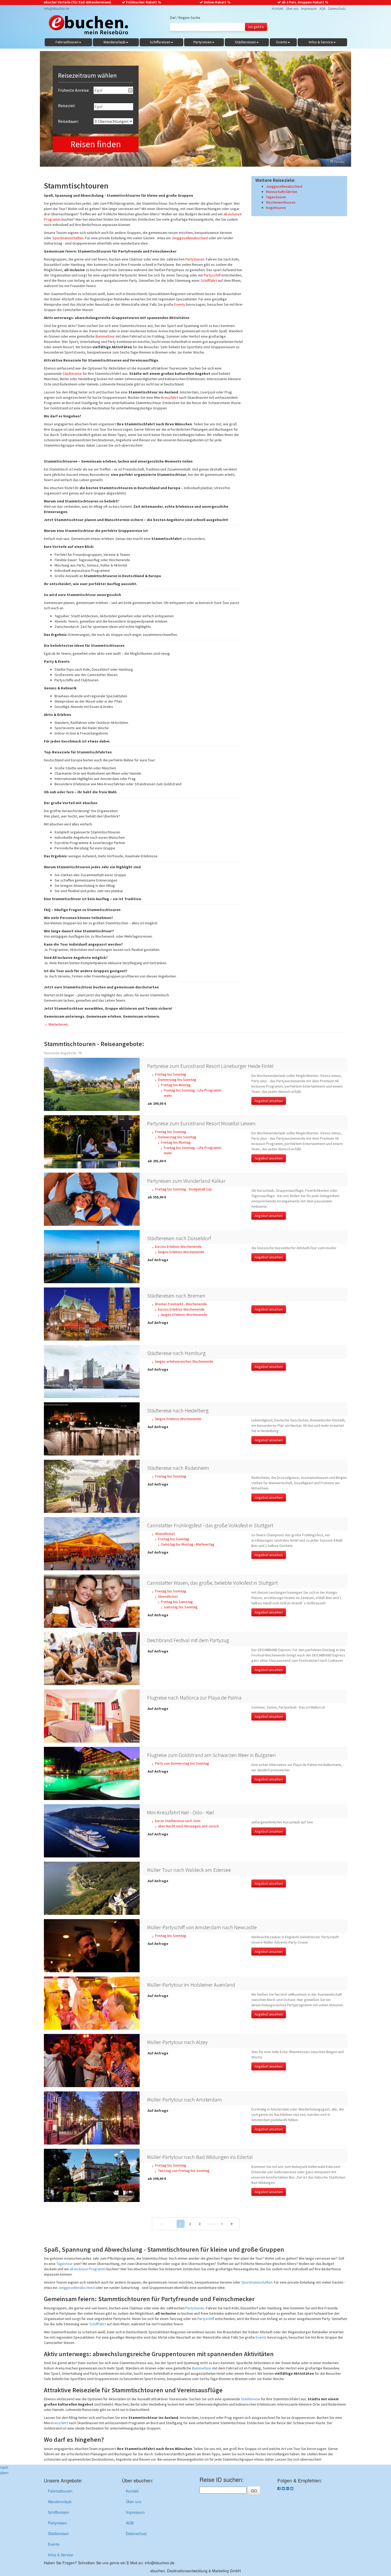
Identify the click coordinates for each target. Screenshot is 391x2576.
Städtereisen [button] (245, 42)
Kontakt (278, 9)
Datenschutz (337, 9)
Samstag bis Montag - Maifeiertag (188, 1544)
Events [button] (282, 42)
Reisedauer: (68, 121)
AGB (322, 9)
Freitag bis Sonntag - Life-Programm (193, 1090)
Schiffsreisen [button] (160, 42)
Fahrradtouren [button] (67, 42)
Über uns (292, 9)
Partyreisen (57, 2523)
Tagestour (65, 2264)
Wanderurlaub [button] (115, 42)
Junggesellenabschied (190, 238)
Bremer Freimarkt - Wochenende (181, 1304)
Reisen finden (96, 144)
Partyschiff (212, 275)
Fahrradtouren (60, 2491)
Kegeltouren (276, 208)
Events (180, 304)
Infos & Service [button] (321, 42)
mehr (168, 1096)
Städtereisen (59, 2533)
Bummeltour (105, 336)
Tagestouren (276, 197)
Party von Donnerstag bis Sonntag (182, 1763)
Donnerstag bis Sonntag (177, 1080)
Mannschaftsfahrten (282, 192)
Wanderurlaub (60, 2502)
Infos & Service (61, 2555)
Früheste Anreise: (74, 90)
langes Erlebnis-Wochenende (181, 1252)
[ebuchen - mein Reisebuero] (86, 26)
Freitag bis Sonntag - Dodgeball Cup (184, 1189)
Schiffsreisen (59, 2512)
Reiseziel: (67, 106)
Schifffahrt (209, 280)
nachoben (4, 2470)
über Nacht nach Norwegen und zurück (188, 1826)
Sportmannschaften (68, 238)
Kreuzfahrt (170, 397)
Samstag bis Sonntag (181, 1607)
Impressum (309, 9)
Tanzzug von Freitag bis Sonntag (184, 2171)
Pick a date (130, 90)
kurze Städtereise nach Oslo (178, 1821)
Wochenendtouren (281, 202)
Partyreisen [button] (203, 42)
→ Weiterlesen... (57, 1024)
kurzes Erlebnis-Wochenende (178, 1247)
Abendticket (165, 1534)
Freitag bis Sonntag (171, 1074)
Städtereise (72, 374)
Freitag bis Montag (176, 1085)
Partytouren (195, 259)
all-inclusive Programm (88, 2269)
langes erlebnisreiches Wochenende (184, 1361)
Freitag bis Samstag (177, 1602)
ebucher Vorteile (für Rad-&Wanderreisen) (78, 2)
